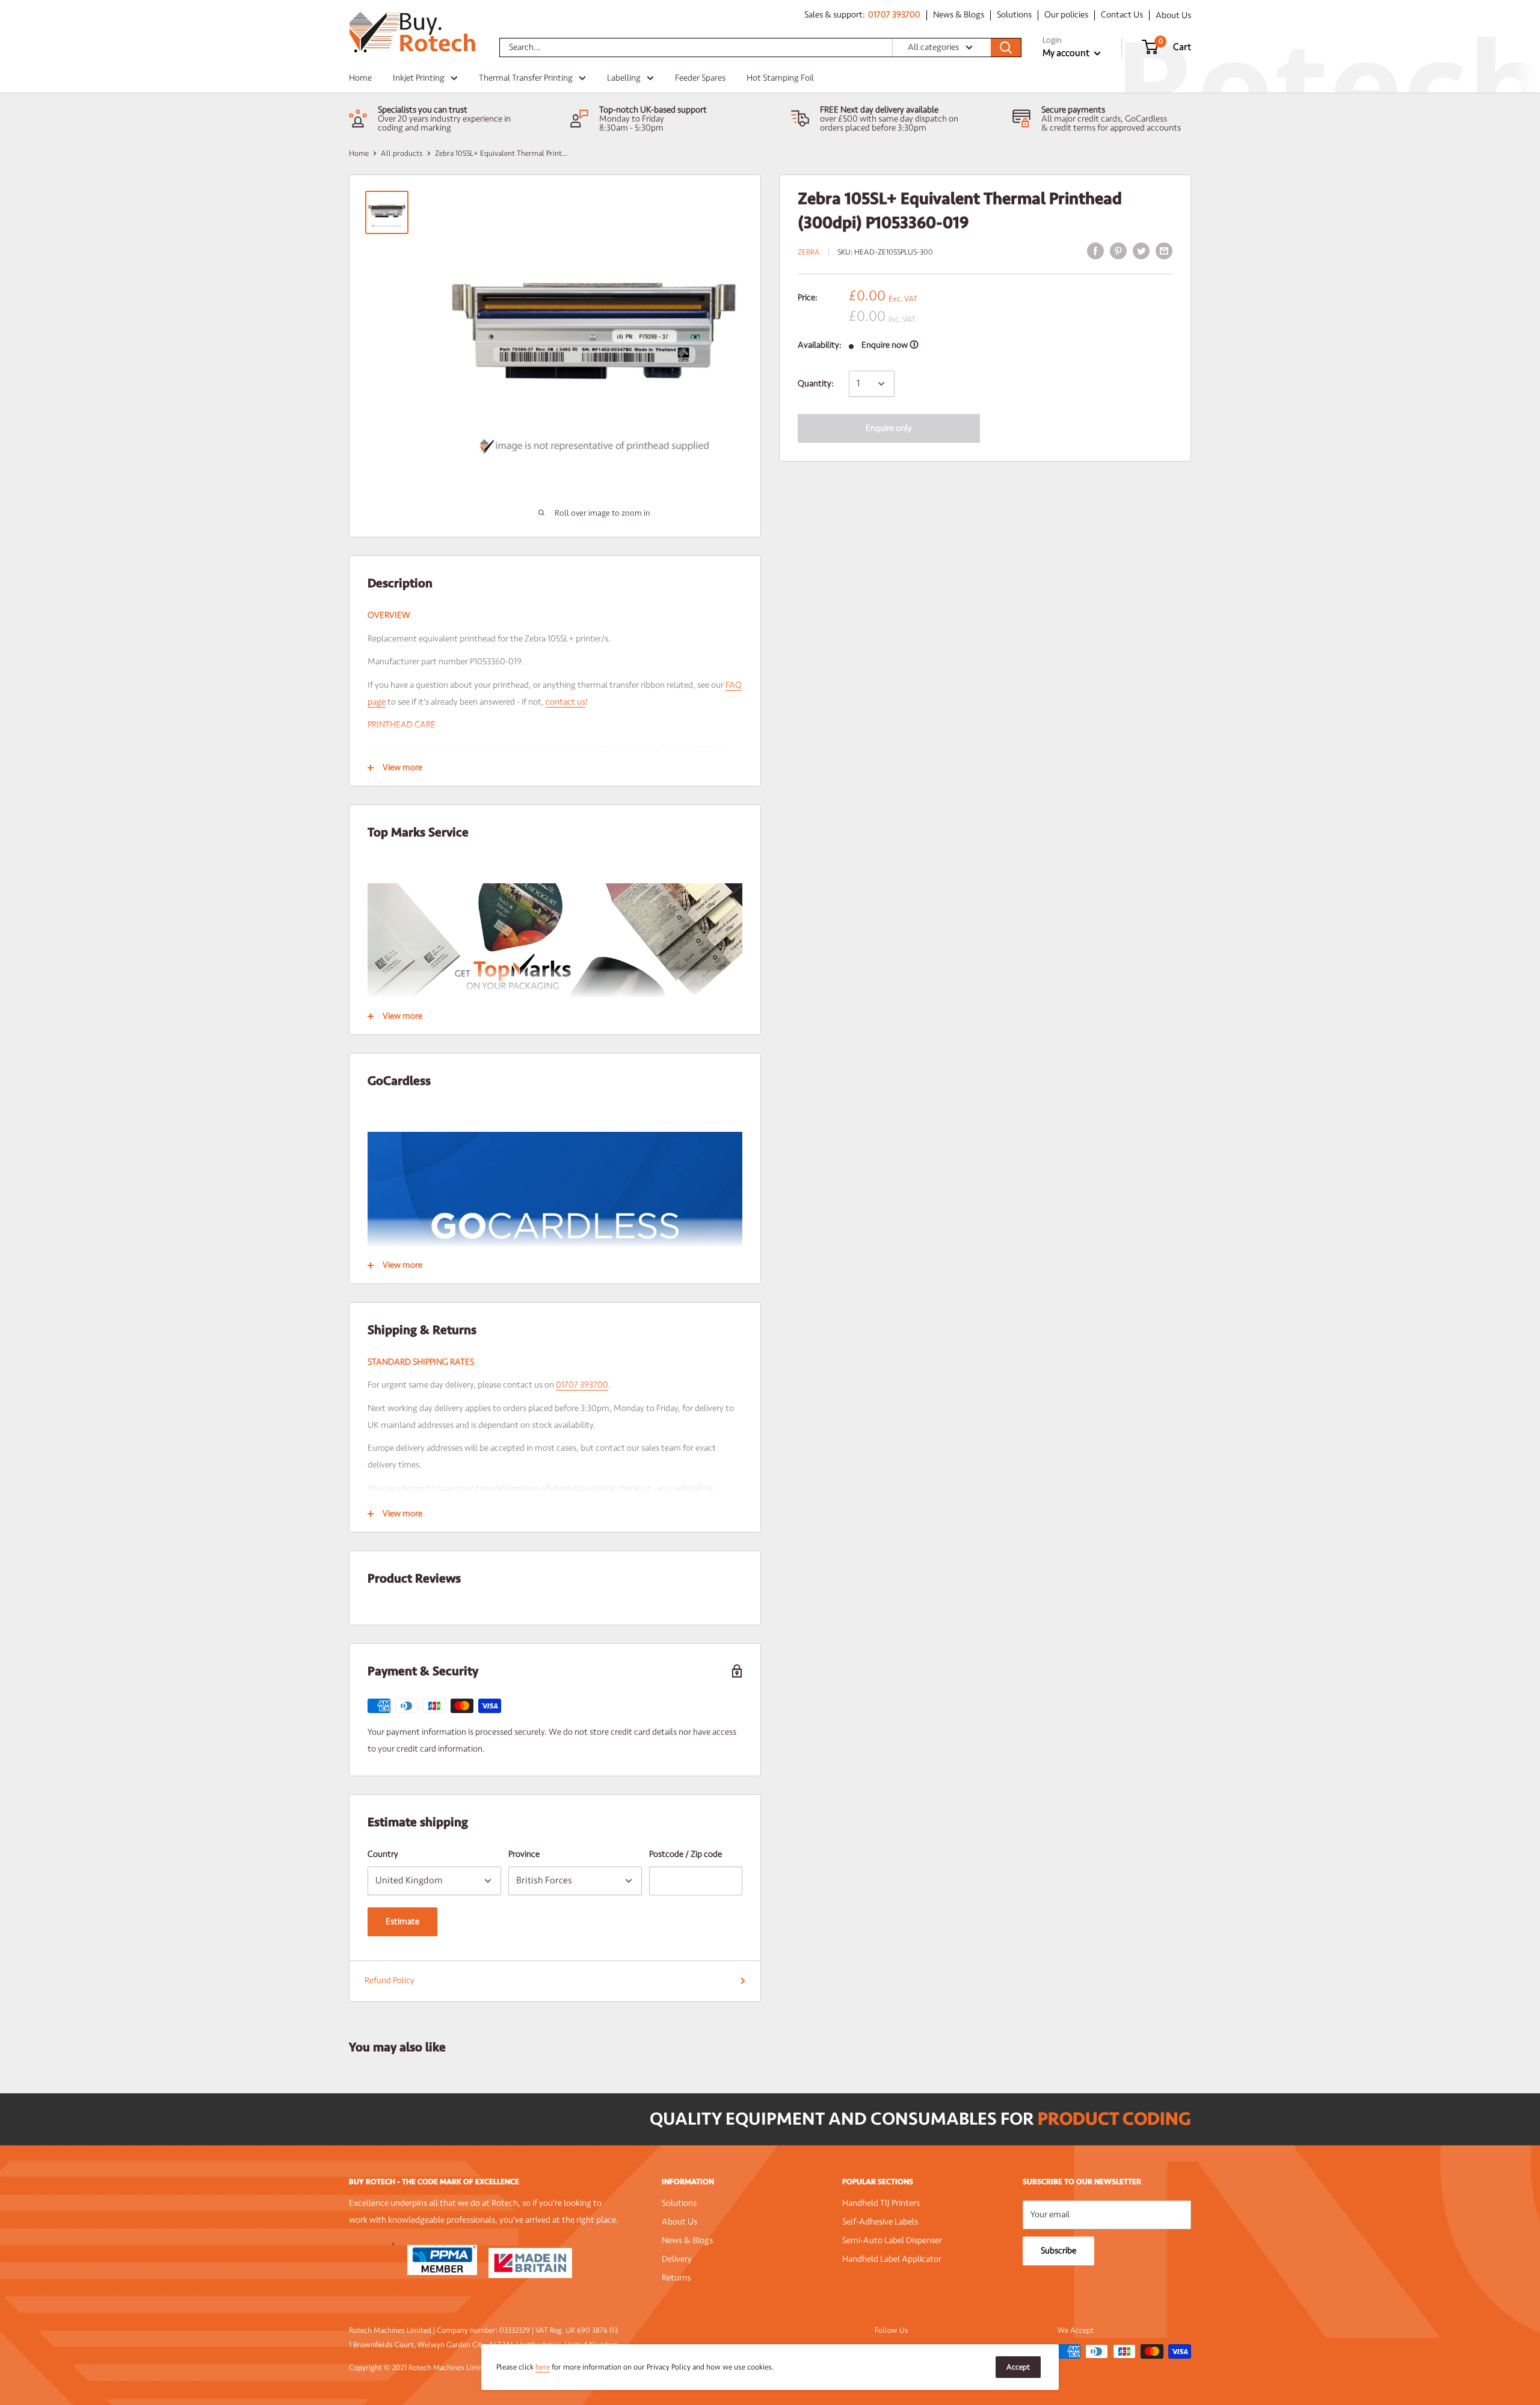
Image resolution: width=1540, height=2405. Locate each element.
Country (383, 1854)
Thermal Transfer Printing (526, 78)
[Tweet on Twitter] (1141, 251)
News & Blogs (959, 15)
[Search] (1006, 48)
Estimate (402, 1922)
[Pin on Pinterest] (1118, 251)
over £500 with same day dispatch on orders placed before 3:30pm (889, 123)
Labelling (624, 78)
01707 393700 (894, 15)
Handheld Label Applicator (892, 2259)
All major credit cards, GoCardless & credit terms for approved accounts (1111, 123)
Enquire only (889, 428)
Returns (676, 2278)
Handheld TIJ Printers (881, 2203)
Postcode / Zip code (685, 1854)
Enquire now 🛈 (890, 345)
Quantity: (816, 384)
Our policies (1066, 15)
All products (402, 153)
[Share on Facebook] (1095, 251)
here (543, 2367)
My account (1067, 53)
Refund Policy (390, 1980)
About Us (1173, 15)
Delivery (677, 2259)
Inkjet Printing (419, 78)
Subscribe (1058, 2251)
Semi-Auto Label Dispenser (892, 2240)
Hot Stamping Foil (780, 78)
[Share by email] (1164, 251)
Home (360, 78)
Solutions (1014, 15)
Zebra (809, 252)
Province (524, 1854)
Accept (1018, 2367)
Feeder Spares (700, 78)
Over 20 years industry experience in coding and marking (444, 123)
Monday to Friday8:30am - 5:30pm (632, 123)
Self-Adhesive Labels (880, 2222)
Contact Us (1122, 15)
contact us (565, 702)
